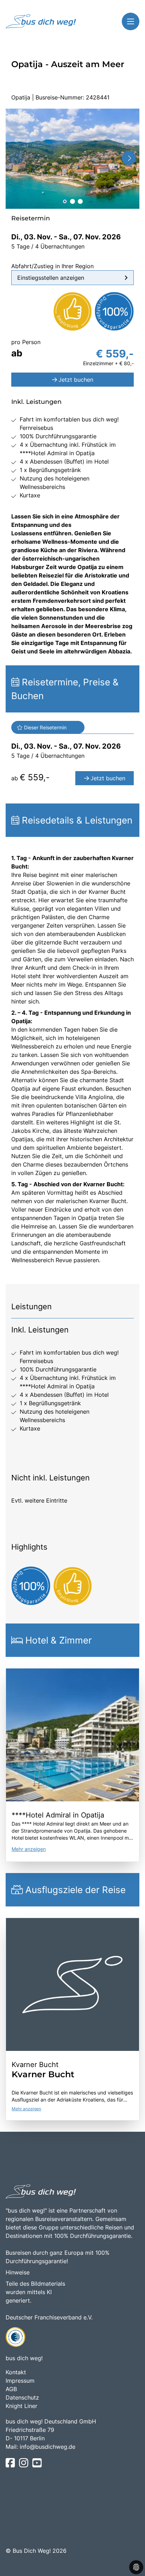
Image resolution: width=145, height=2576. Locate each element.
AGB (11, 2389)
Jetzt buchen (76, 380)
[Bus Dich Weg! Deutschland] (41, 21)
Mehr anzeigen (29, 1849)
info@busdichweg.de (48, 2447)
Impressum (20, 2381)
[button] (65, 201)
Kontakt (16, 2372)
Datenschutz (22, 2397)
